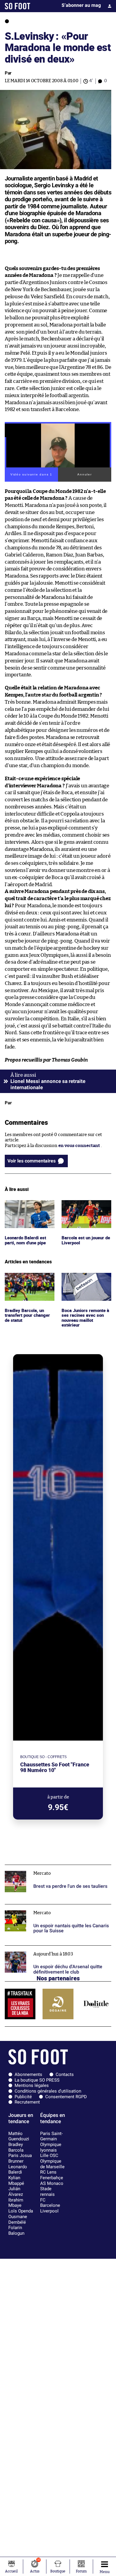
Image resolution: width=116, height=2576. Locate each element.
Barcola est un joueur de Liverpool (84, 1205)
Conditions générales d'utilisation (48, 2091)
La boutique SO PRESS (37, 2080)
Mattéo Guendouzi (19, 2136)
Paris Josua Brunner (20, 2158)
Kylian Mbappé (16, 2181)
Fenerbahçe (52, 2178)
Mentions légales (32, 2085)
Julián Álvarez (16, 2192)
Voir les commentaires (32, 1161)
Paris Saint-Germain (51, 2136)
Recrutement (27, 2102)
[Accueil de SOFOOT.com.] (18, 6)
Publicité (23, 2097)
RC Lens (48, 2172)
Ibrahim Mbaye (16, 2203)
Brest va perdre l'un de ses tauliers (40, 1867)
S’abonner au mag (81, 5)
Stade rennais (47, 2192)
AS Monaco (52, 2183)
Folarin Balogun (16, 2230)
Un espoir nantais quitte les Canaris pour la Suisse (57, 1907)
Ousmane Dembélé (18, 2219)
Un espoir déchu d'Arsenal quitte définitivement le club (58, 1951)
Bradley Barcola (16, 2147)
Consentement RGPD (66, 2097)
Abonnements (28, 2074)
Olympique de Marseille (52, 2164)
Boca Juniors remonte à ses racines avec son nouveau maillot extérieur (86, 1284)
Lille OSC (49, 2155)
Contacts (65, 2074)
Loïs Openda (21, 2211)
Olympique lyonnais (51, 2147)
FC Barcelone (50, 2203)
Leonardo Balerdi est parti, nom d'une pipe (27, 1205)
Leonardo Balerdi (18, 2170)
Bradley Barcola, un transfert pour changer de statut (29, 1281)
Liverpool (49, 2211)
